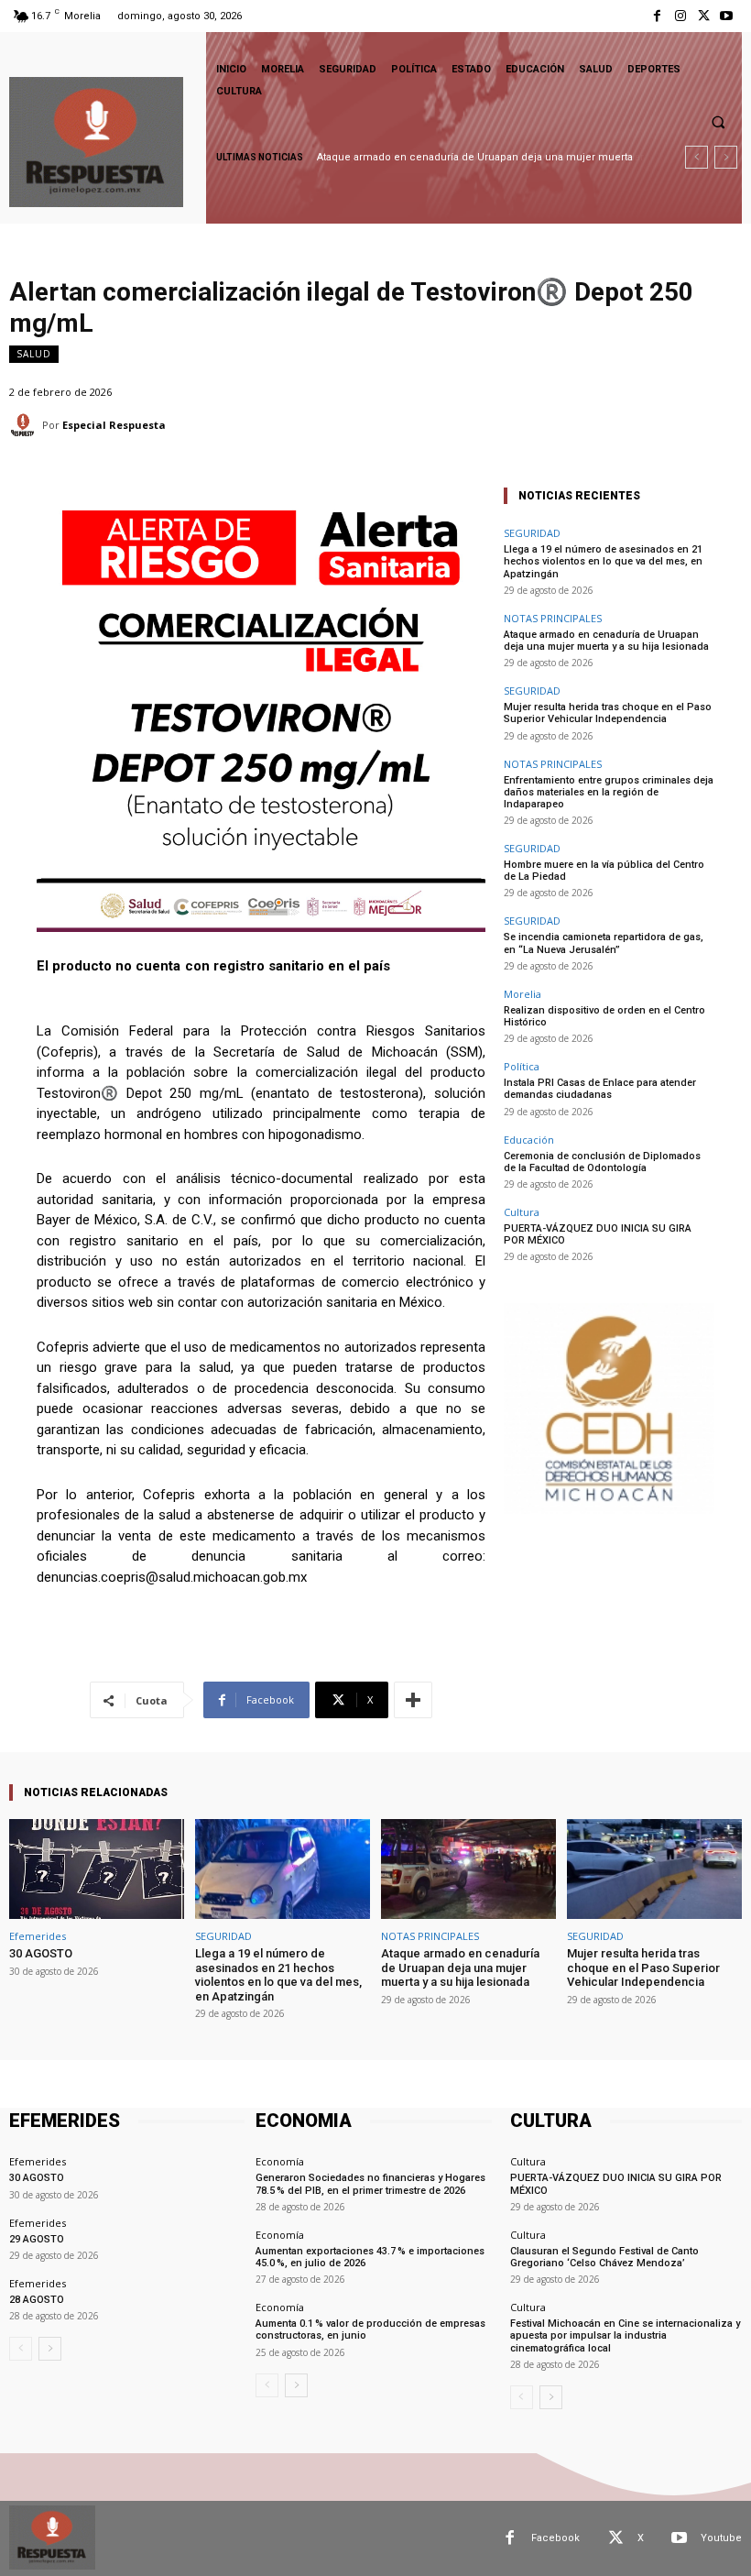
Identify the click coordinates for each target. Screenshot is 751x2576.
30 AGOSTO (41, 1953)
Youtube (721, 2538)
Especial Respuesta (114, 425)
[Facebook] (657, 16)
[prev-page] (21, 2349)
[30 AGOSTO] (97, 1869)
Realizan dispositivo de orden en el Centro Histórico (604, 1016)
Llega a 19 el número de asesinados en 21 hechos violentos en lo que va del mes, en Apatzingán (603, 561)
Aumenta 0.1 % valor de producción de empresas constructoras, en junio (370, 2329)
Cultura (522, 1212)
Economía (280, 2161)
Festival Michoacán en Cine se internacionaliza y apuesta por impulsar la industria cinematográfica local (625, 2335)
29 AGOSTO (37, 2239)
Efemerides (38, 1936)
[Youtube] (727, 16)
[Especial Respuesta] (26, 425)
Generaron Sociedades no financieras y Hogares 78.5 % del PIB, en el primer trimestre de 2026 (370, 2184)
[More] (413, 1700)
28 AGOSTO (37, 2300)
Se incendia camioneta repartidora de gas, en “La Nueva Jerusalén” (604, 943)
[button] (718, 122)
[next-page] (50, 2349)
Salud (34, 354)
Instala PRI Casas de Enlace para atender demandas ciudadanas (600, 1089)
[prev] (697, 157)
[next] (726, 157)
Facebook (555, 2538)
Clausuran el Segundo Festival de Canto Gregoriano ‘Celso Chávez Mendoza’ (604, 2257)
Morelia (522, 994)
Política (522, 1066)
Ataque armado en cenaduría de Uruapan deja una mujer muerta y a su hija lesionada (606, 641)
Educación (529, 1140)
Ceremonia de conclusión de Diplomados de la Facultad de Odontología (602, 1162)
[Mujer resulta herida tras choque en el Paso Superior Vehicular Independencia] (654, 1869)
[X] (704, 16)
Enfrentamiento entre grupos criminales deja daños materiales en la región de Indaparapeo (609, 792)
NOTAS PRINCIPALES (553, 618)
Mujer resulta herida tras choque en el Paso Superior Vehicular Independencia (608, 713)
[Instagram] (680, 16)
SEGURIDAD (532, 533)
